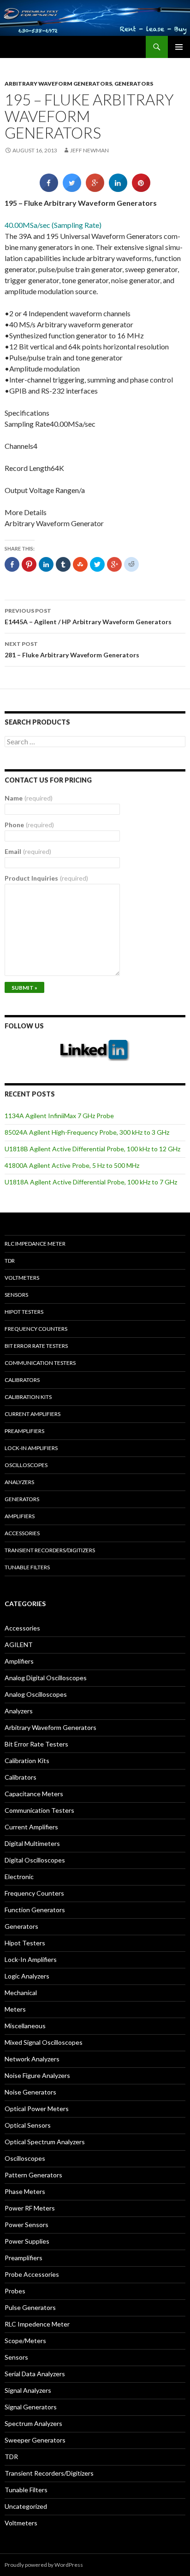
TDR (10, 1261)
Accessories (22, 1533)
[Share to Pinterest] (141, 189)
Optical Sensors (28, 2125)
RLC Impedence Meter (37, 2324)
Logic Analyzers (27, 1976)
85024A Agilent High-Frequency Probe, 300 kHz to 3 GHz (87, 1132)
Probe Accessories (32, 2274)
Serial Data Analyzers (35, 2374)
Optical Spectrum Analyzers (45, 2142)
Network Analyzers (32, 2059)
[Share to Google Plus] (95, 189)
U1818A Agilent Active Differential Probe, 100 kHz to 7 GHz (91, 1182)
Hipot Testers (24, 1312)
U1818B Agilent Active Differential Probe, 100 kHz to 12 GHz (92, 1149)
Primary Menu (179, 47)
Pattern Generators (33, 2175)
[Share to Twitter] (72, 189)
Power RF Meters (30, 2208)
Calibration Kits (28, 1397)
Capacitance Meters (34, 1794)
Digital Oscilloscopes (35, 1860)
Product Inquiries (46, 878)
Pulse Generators (30, 2307)
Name (29, 798)
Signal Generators (31, 2407)
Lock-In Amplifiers (31, 1959)
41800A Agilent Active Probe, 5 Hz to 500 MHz (72, 1165)
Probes (15, 2291)
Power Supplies (27, 2241)
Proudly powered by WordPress (44, 2565)
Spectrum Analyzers (33, 2423)
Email (28, 851)
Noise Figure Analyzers (37, 2075)
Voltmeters (22, 1278)
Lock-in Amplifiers (31, 1448)
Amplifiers (20, 1516)
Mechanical (21, 1993)
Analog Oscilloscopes (36, 1694)
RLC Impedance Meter (35, 1244)
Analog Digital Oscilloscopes (46, 1678)
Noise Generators (30, 2092)
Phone (29, 825)
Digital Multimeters (32, 1843)
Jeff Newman (89, 150)
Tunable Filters (27, 1567)
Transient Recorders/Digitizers (50, 1550)
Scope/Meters (25, 2341)
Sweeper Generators (35, 2440)
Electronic (19, 1877)
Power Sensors (27, 2225)
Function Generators (35, 1910)
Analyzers (19, 1482)
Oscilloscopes (26, 1465)
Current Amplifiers (33, 1414)
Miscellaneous (25, 2026)
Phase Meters (25, 2191)
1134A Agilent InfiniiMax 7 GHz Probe (59, 1116)
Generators (134, 84)
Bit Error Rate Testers (36, 1346)
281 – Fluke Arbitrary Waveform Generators (72, 650)
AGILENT (19, 1645)
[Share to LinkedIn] (118, 189)
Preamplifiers (24, 1431)
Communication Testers (40, 1363)
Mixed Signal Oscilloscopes (44, 2042)
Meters (15, 2009)
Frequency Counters (36, 1329)
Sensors (16, 1295)
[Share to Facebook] (49, 189)
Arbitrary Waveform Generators (58, 84)
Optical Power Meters (37, 2109)
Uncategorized (26, 2506)
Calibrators (22, 1380)
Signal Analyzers (28, 2390)
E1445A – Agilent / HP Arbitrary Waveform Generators (88, 616)
